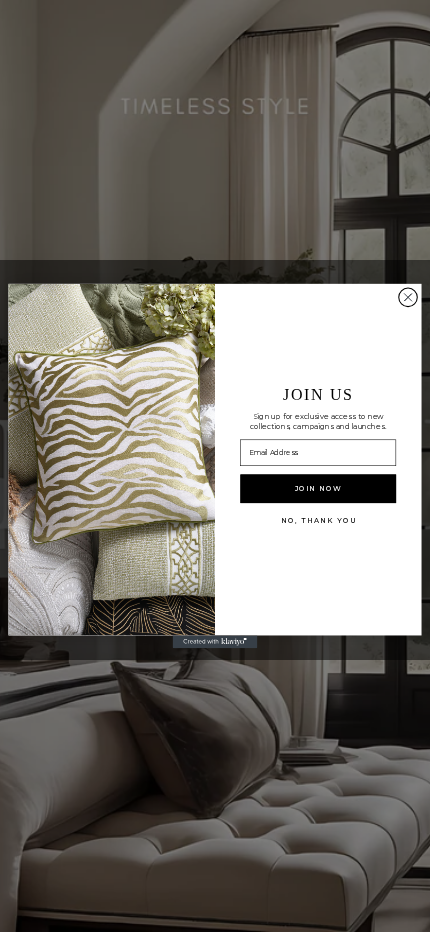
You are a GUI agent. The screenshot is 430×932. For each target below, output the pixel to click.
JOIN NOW (318, 488)
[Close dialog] (408, 297)
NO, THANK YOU (318, 520)
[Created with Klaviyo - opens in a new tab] (215, 641)
